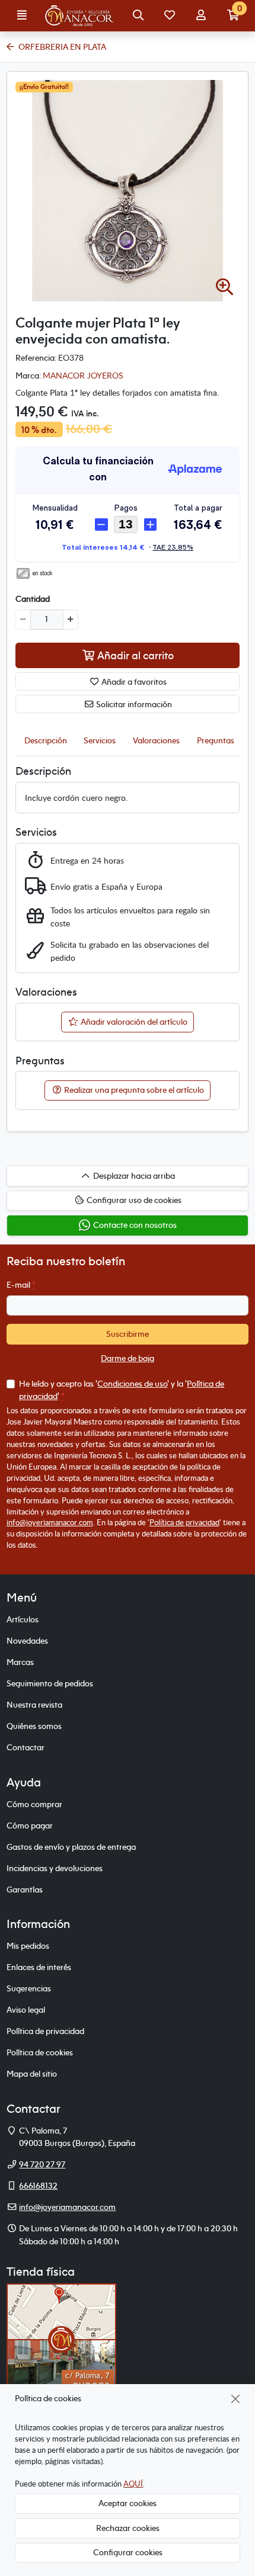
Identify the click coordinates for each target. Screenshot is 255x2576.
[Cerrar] (236, 2399)
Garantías (25, 1890)
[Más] (70, 620)
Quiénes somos (34, 1726)
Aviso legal (26, 2010)
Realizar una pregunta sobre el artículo (133, 1090)
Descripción (46, 740)
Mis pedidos (28, 1946)
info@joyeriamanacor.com (50, 1522)
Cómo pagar (30, 1826)
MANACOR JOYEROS (83, 375)
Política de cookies (40, 2052)
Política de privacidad (184, 1522)
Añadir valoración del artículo (133, 1022)
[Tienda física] (61, 2338)
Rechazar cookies (128, 2528)
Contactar (26, 1747)
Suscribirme (128, 1334)
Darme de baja (128, 1358)
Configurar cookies (128, 2552)
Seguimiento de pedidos (50, 1683)
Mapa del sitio (32, 2074)
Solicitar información (133, 704)
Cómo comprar (34, 1804)
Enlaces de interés (39, 1967)
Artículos (23, 1619)
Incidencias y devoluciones (55, 1868)
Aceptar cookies (128, 2503)
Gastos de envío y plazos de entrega (71, 1847)
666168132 (38, 2186)
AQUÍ (133, 2484)
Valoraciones (156, 740)
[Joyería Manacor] (80, 16)
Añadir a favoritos (133, 682)
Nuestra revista (34, 1705)
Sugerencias (29, 1988)
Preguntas (216, 740)
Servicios (100, 740)
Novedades (27, 1641)
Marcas (20, 1662)
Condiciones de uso (132, 1384)
